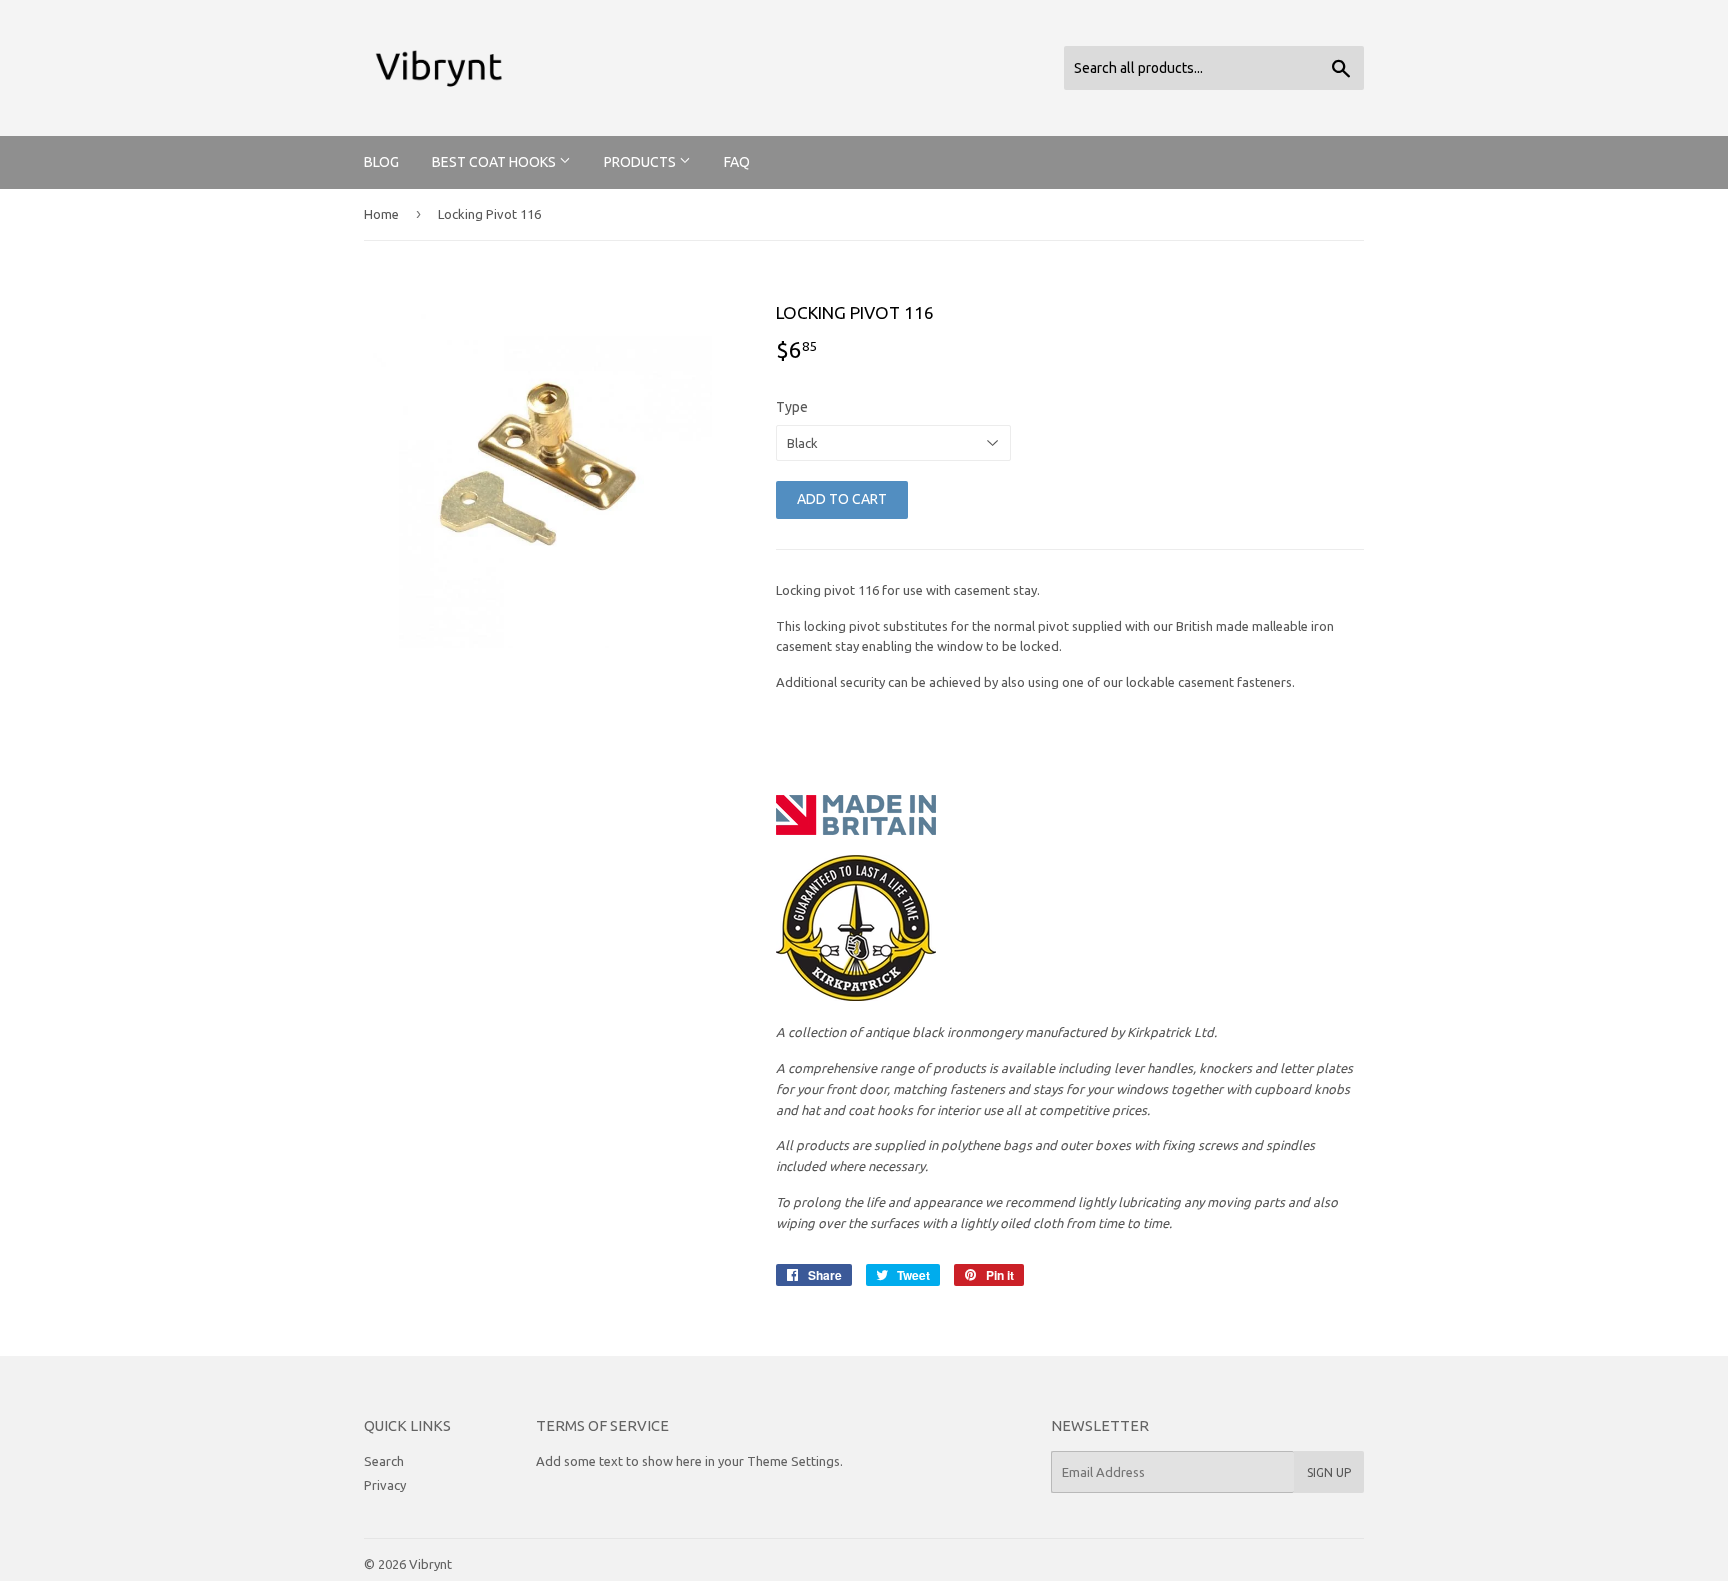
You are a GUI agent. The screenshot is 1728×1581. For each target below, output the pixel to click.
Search (384, 1461)
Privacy (385, 1485)
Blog (381, 162)
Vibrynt (430, 1564)
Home (381, 214)
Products (641, 162)
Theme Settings (793, 1461)
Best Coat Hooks (495, 162)
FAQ (737, 162)
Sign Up (1329, 1472)
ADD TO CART (842, 499)
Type (792, 407)
